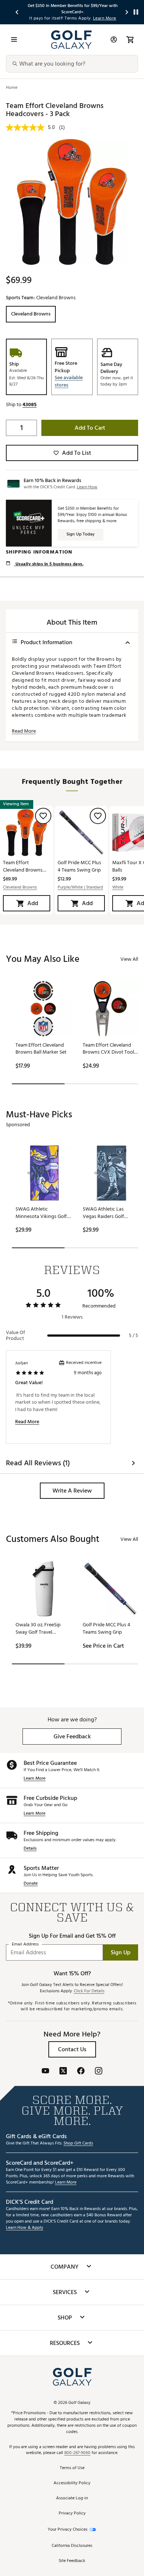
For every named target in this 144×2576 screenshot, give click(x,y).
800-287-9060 (77, 2453)
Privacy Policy (72, 2514)
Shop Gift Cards (78, 2144)
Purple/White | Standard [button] (80, 888)
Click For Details (89, 1991)
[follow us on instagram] (99, 2072)
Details (30, 1849)
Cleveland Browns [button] (20, 888)
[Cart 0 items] (130, 39)
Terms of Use (72, 2468)
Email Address (25, 1945)
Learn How (87, 487)
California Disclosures (72, 2546)
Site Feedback (72, 2561)
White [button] (118, 888)
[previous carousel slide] (17, 12)
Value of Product (16, 1336)
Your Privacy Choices (68, 2530)
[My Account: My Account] (114, 39)
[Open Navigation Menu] (14, 39)
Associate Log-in (72, 2498)
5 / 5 (133, 1336)
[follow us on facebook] (81, 2072)
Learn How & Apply (25, 2228)
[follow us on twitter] (63, 2072)
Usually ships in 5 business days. (49, 564)
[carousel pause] (136, 12)
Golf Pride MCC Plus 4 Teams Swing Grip (79, 866)
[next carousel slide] (127, 12)
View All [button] (129, 959)
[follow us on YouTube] (45, 2072)
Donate (31, 1884)
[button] (72, 381)
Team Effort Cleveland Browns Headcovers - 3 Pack (25, 866)
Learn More (35, 1779)
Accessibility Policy (72, 2483)
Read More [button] (24, 731)
